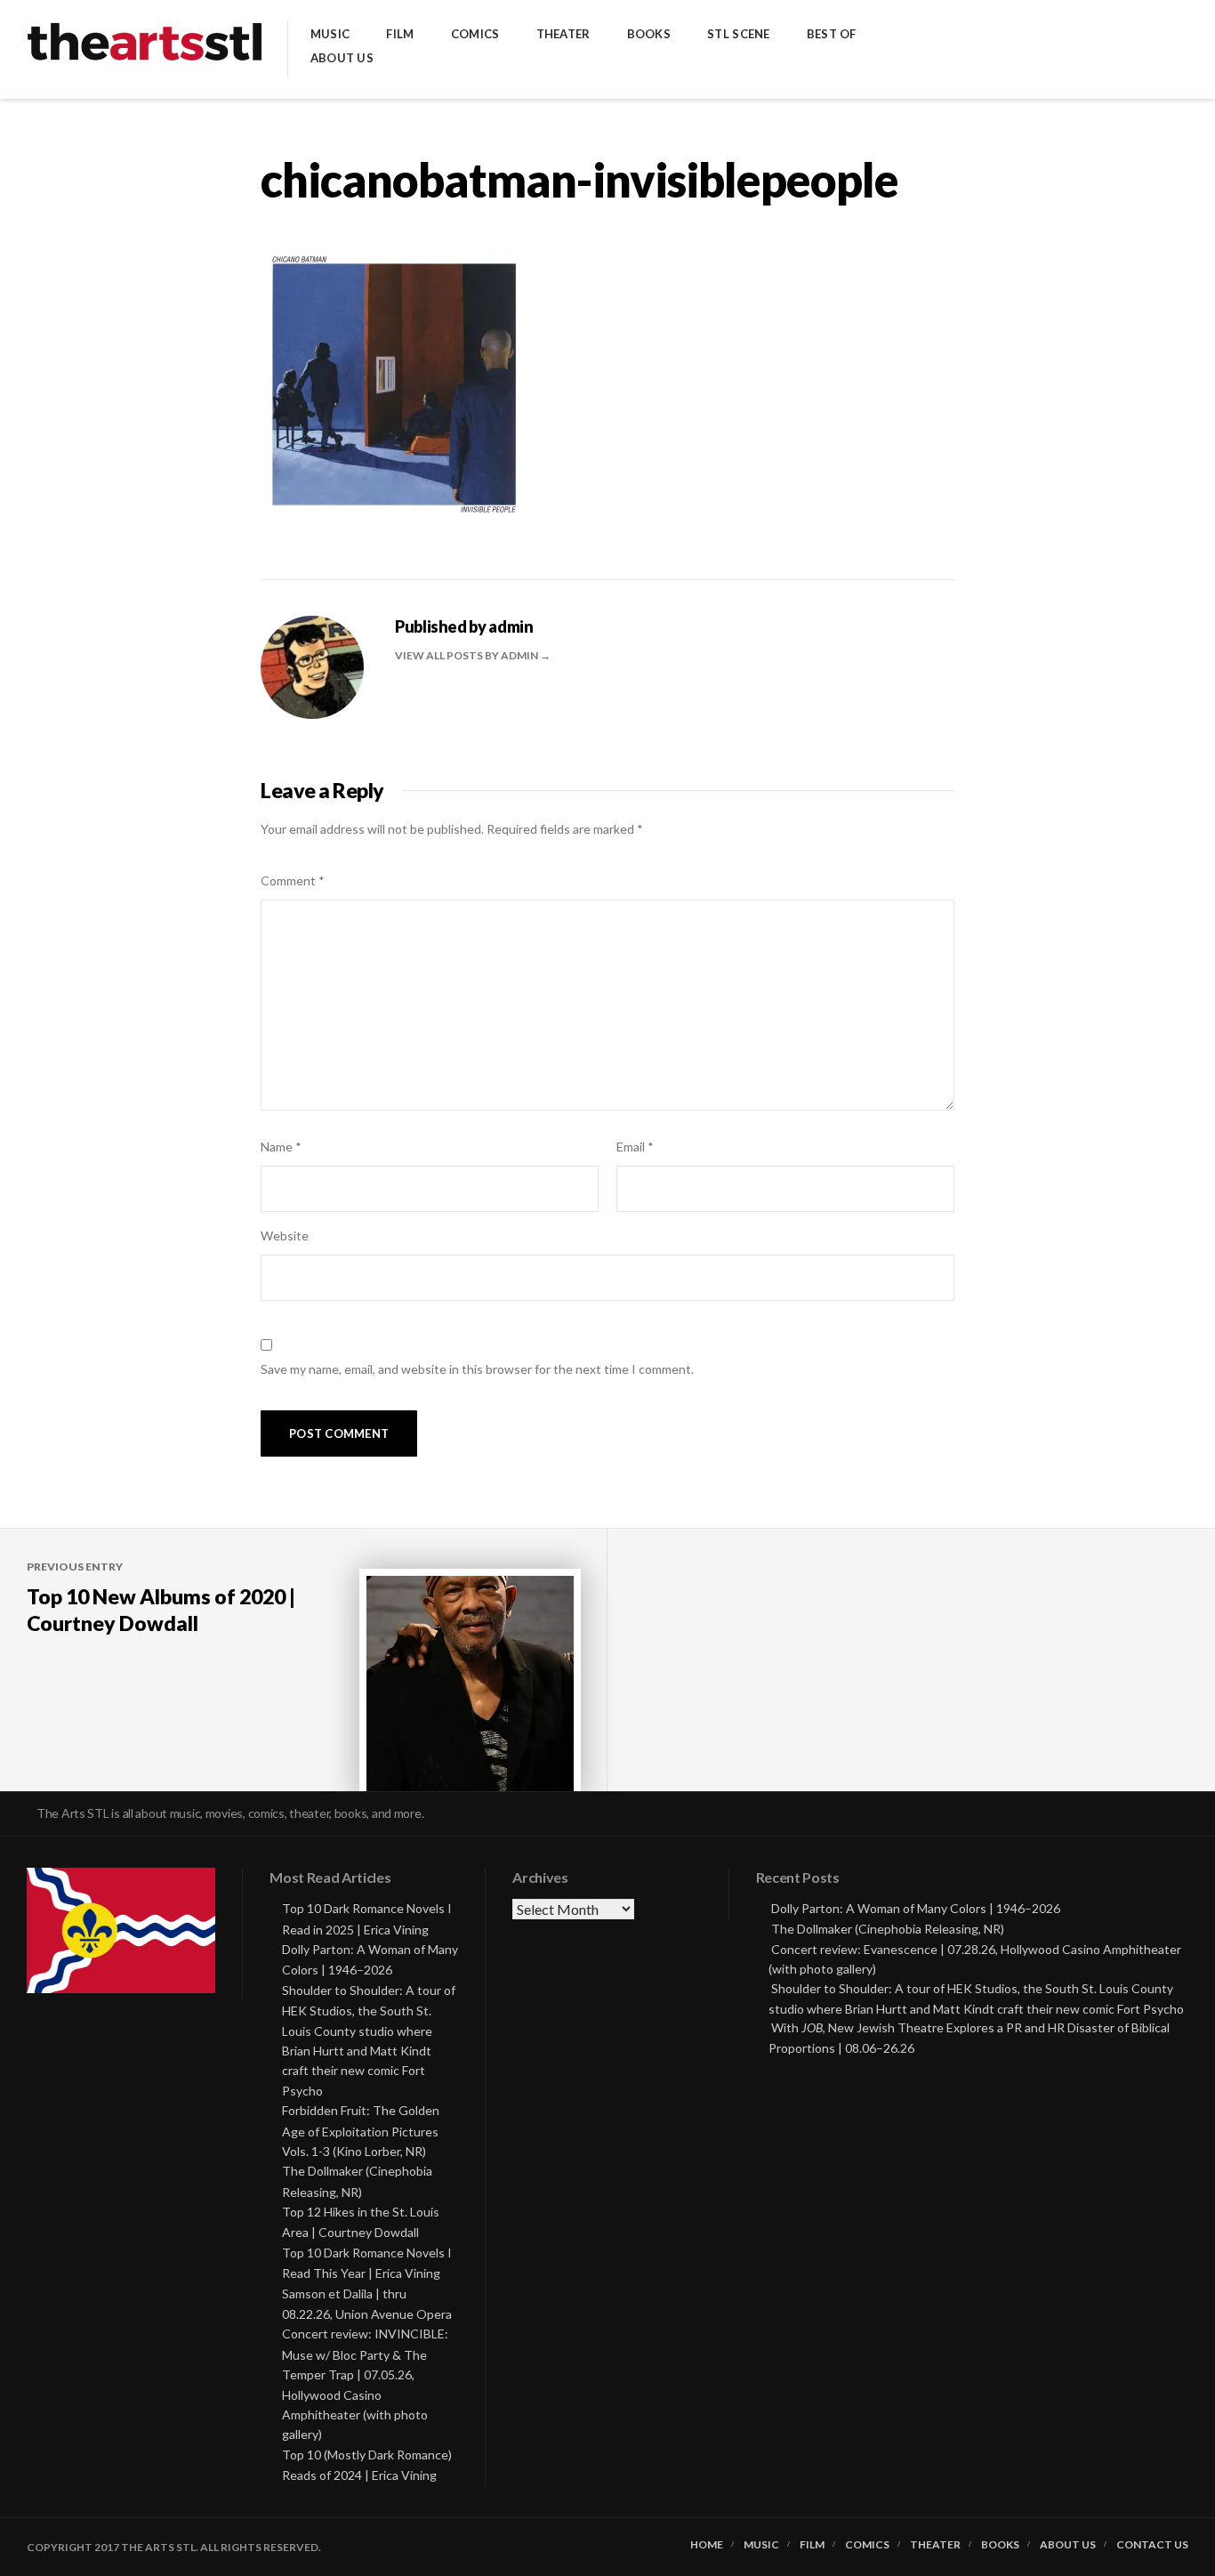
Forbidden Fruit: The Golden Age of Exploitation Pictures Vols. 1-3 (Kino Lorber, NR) (361, 2131)
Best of (832, 34)
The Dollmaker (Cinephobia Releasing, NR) (888, 1929)
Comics (475, 34)
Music (330, 34)
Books (649, 34)
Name (281, 1147)
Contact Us (1152, 2545)
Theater (563, 34)
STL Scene (738, 34)
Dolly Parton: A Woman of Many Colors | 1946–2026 (916, 1908)
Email (635, 1147)
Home (707, 2545)
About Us (342, 58)
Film (400, 34)
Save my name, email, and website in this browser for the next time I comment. (477, 1369)
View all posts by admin (467, 655)
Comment (293, 880)
